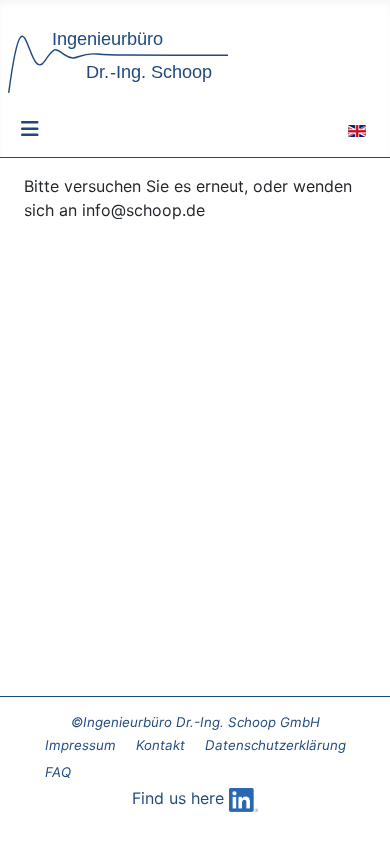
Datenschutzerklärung (275, 745)
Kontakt (160, 745)
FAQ (58, 772)
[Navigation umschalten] (30, 129)
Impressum (80, 745)
